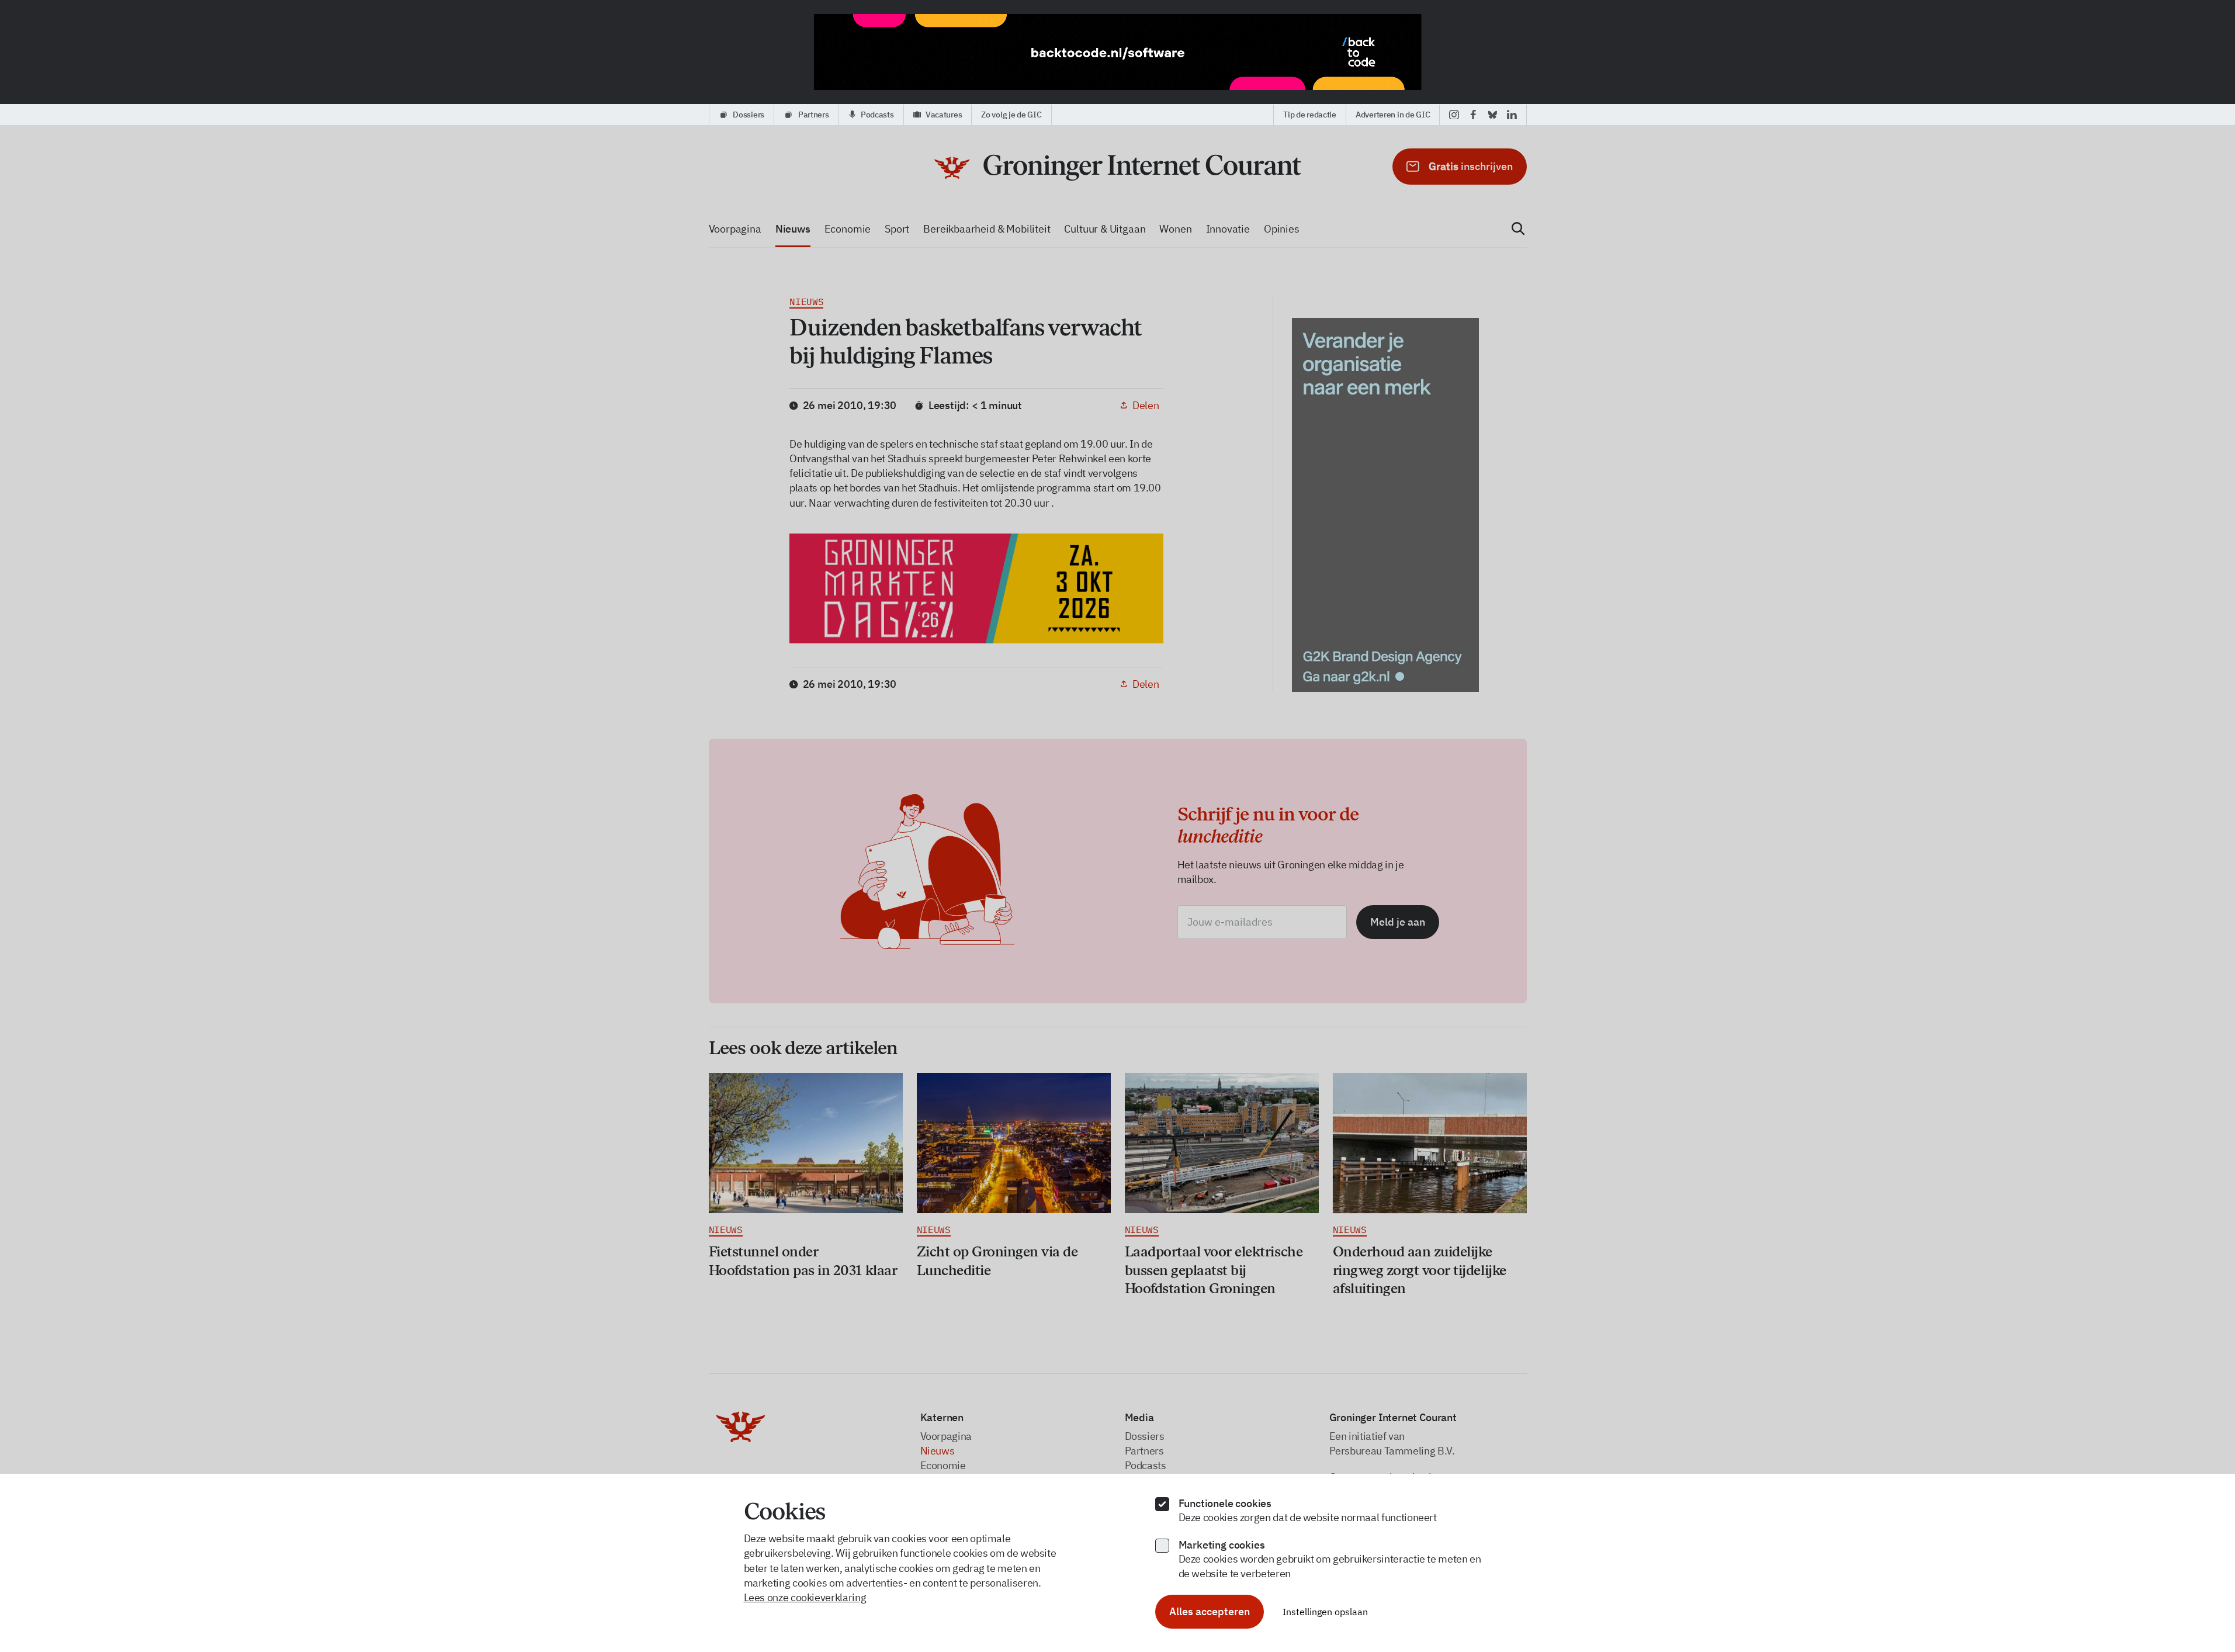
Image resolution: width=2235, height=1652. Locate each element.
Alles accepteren (1210, 1611)
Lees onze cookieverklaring (805, 1597)
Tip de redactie (1310, 115)
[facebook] (1473, 115)
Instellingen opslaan (1325, 1612)
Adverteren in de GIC (1393, 115)
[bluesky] (1493, 115)
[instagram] (1454, 115)
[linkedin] (1512, 115)
